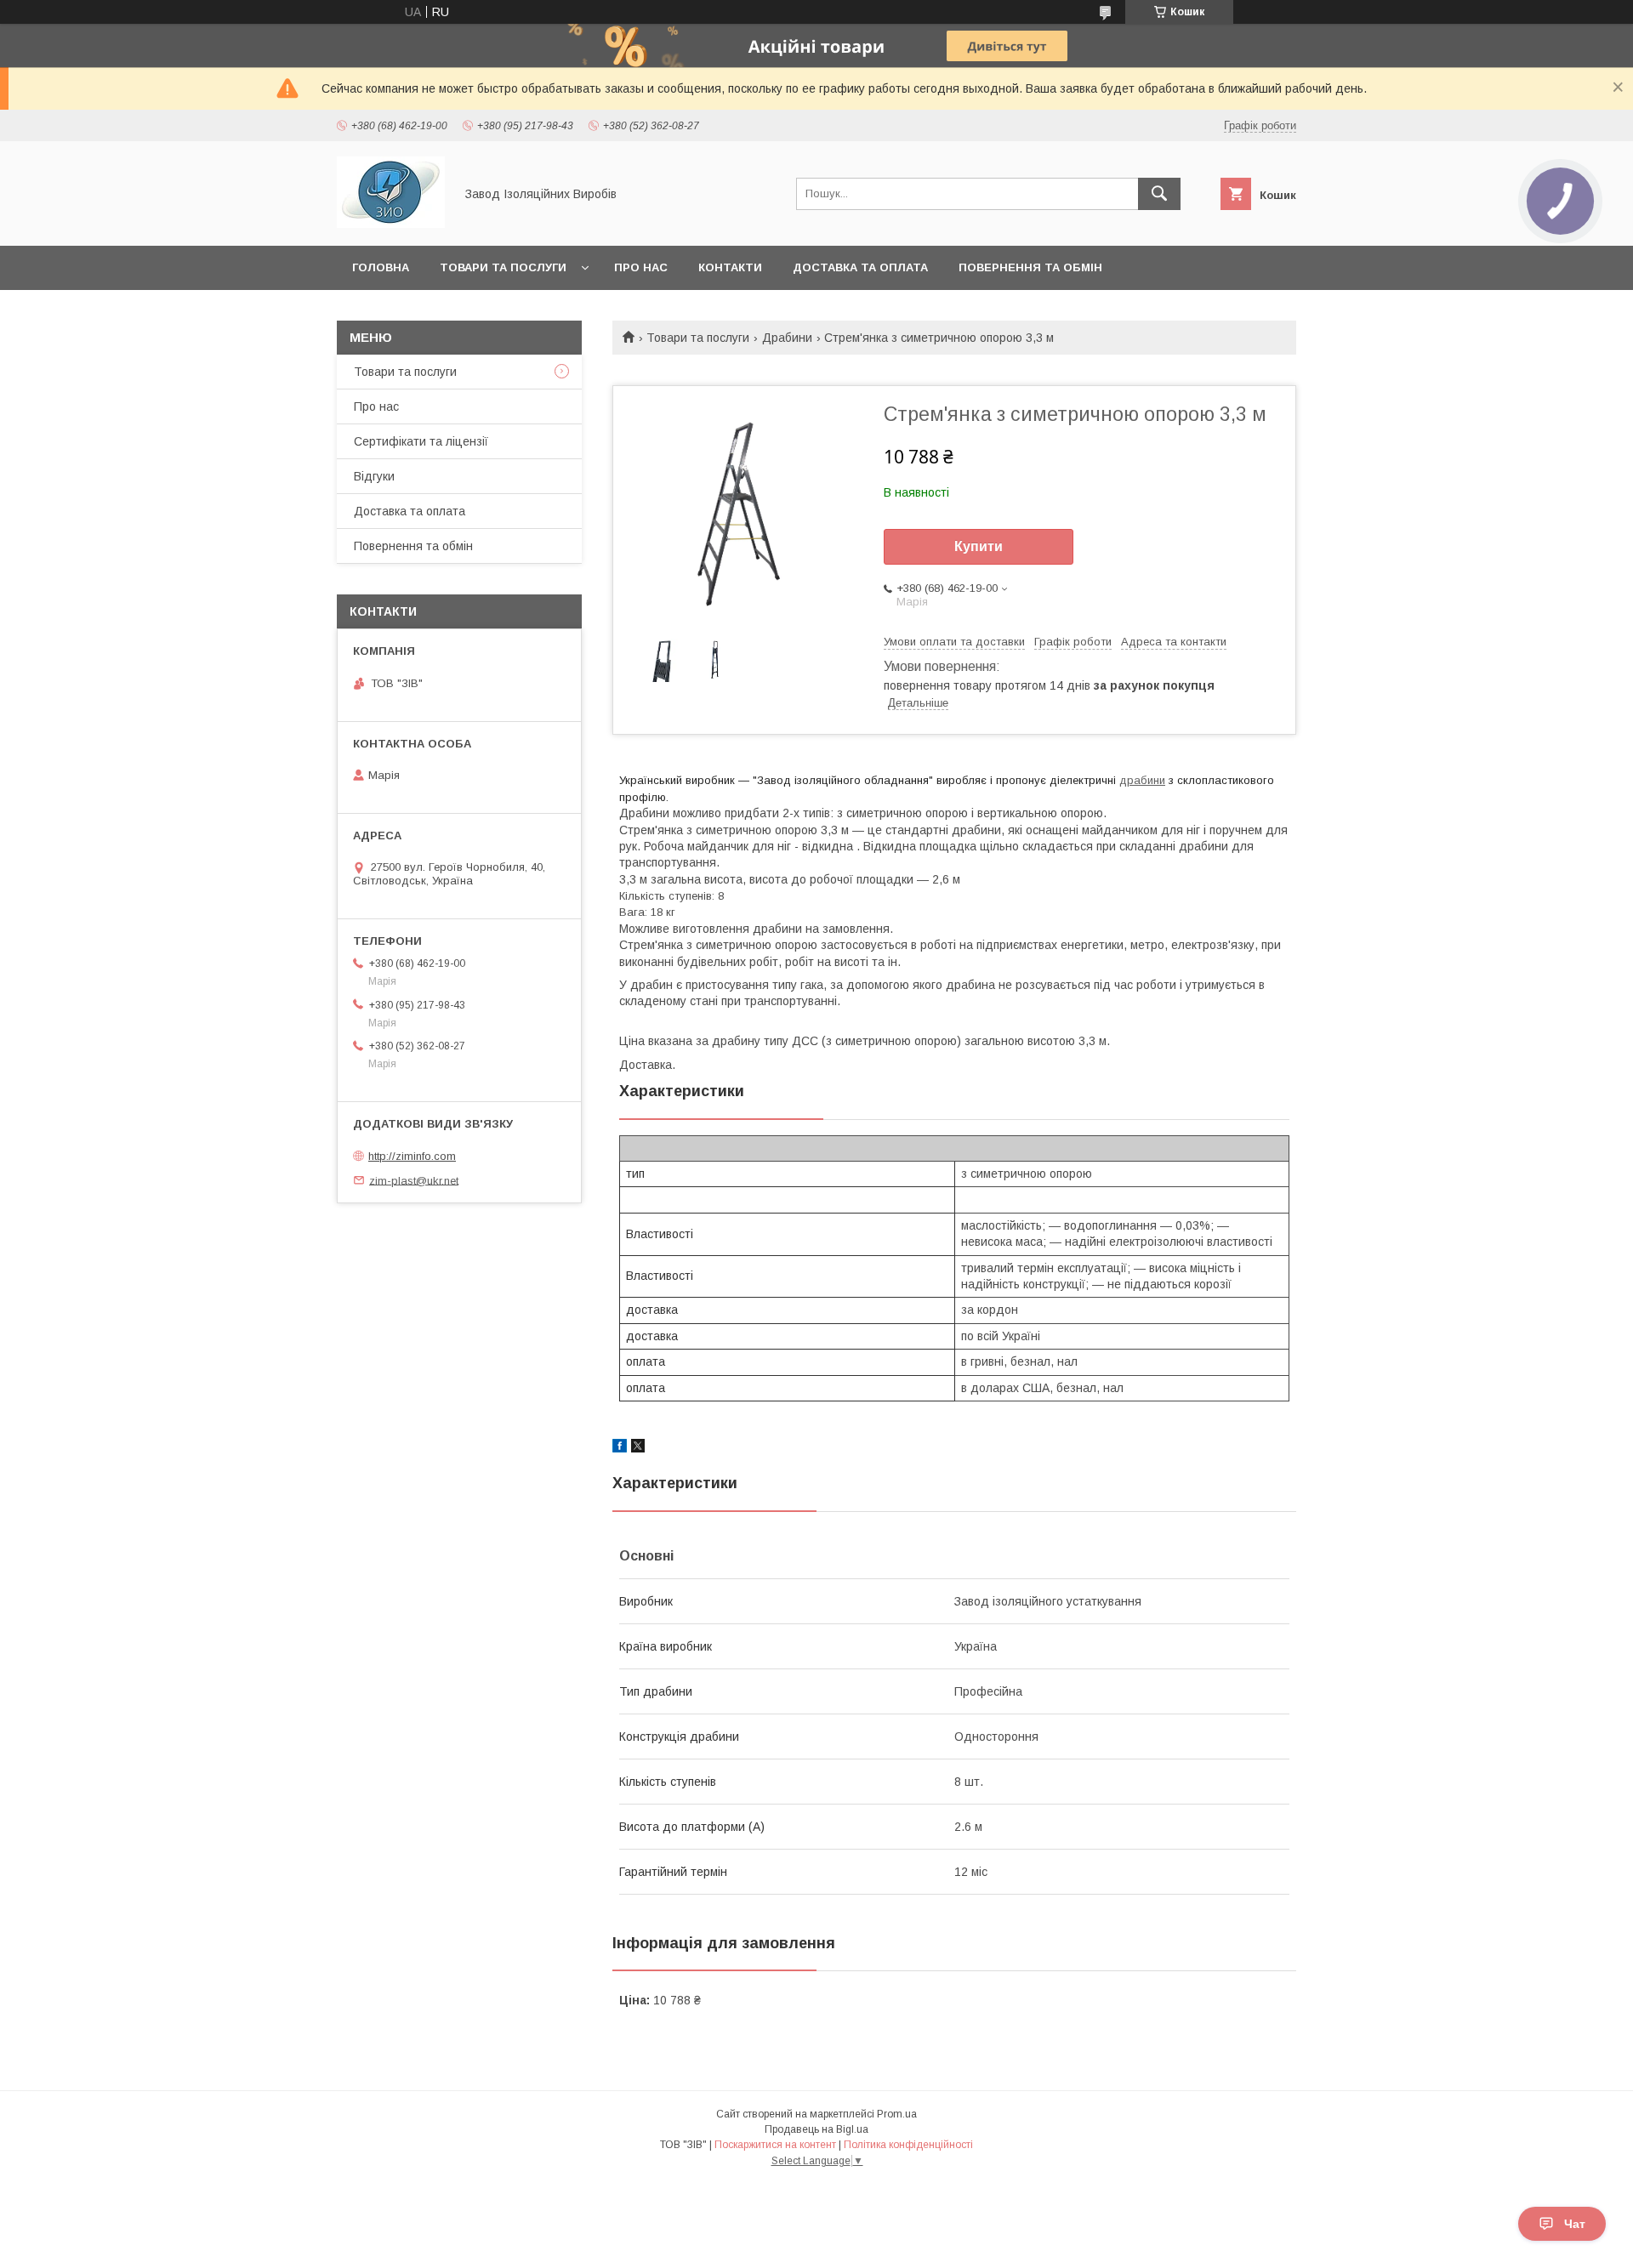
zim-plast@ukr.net (414, 1180)
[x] (638, 1448)
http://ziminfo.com (412, 1156)
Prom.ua (897, 2114)
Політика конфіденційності (908, 2145)
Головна (381, 267)
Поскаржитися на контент (775, 2145)
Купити (979, 546)
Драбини (787, 338)
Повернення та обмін (1030, 267)
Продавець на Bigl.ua (816, 2129)
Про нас (641, 267)
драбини (1142, 780)
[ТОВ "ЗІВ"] (391, 224)
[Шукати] (1159, 194)
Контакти (730, 267)
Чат (1575, 2224)
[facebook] (620, 1448)
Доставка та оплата (860, 267)
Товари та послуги (503, 267)
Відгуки (374, 476)
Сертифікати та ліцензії (421, 441)
